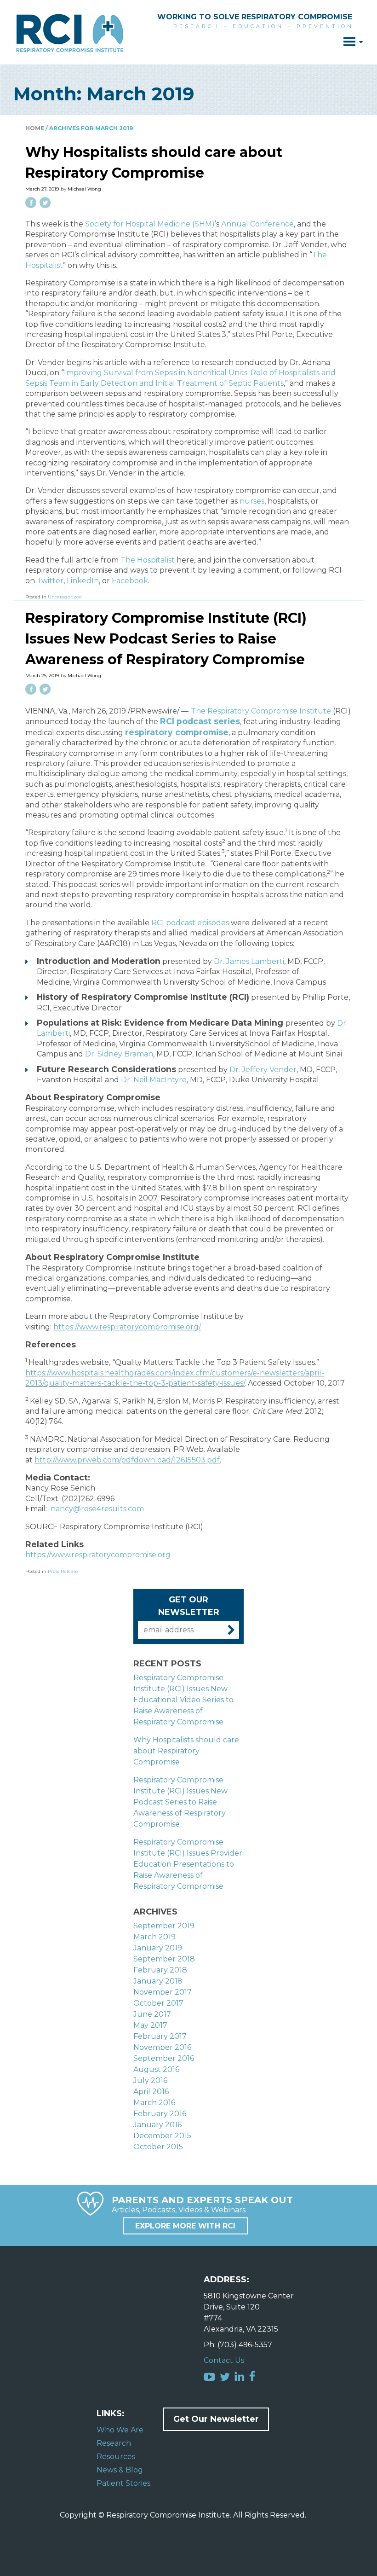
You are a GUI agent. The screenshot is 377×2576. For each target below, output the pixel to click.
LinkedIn (83, 581)
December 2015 (162, 2136)
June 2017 (152, 2014)
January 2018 (158, 1981)
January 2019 (158, 1948)
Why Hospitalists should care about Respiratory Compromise (186, 1751)
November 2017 (163, 1992)
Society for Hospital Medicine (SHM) (150, 224)
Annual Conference (257, 224)
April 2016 (151, 2092)
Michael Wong (84, 189)
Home (35, 128)
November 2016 (162, 2047)
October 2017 (158, 2003)
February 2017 (160, 2036)
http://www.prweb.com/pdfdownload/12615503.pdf (127, 1460)
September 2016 (164, 2058)
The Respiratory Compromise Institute (261, 711)
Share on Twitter (45, 203)
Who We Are (120, 2430)
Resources (116, 2457)
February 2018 (160, 1970)
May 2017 (150, 2025)
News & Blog (120, 2470)
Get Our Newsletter (216, 2419)
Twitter (50, 581)
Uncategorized (65, 597)
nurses (252, 501)
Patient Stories (123, 2483)
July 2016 (150, 2080)
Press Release (63, 1571)
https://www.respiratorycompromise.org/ (127, 1327)
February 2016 (160, 2114)
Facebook (130, 581)
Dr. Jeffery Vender (263, 1070)
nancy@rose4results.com (97, 1509)
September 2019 (164, 1926)
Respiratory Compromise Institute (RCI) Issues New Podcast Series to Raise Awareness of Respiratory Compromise (166, 639)
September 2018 (164, 1959)
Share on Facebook (31, 203)
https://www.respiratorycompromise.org (98, 1555)
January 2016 (157, 2125)
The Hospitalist (148, 560)
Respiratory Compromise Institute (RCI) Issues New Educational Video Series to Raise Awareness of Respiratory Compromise (183, 1700)
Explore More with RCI (185, 2226)
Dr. (249, 961)
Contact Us (224, 2360)
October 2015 (158, 2147)
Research (114, 2443)
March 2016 (154, 2103)
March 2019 (154, 1937)
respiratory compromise (177, 732)
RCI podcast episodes (190, 923)
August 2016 (156, 2069)
